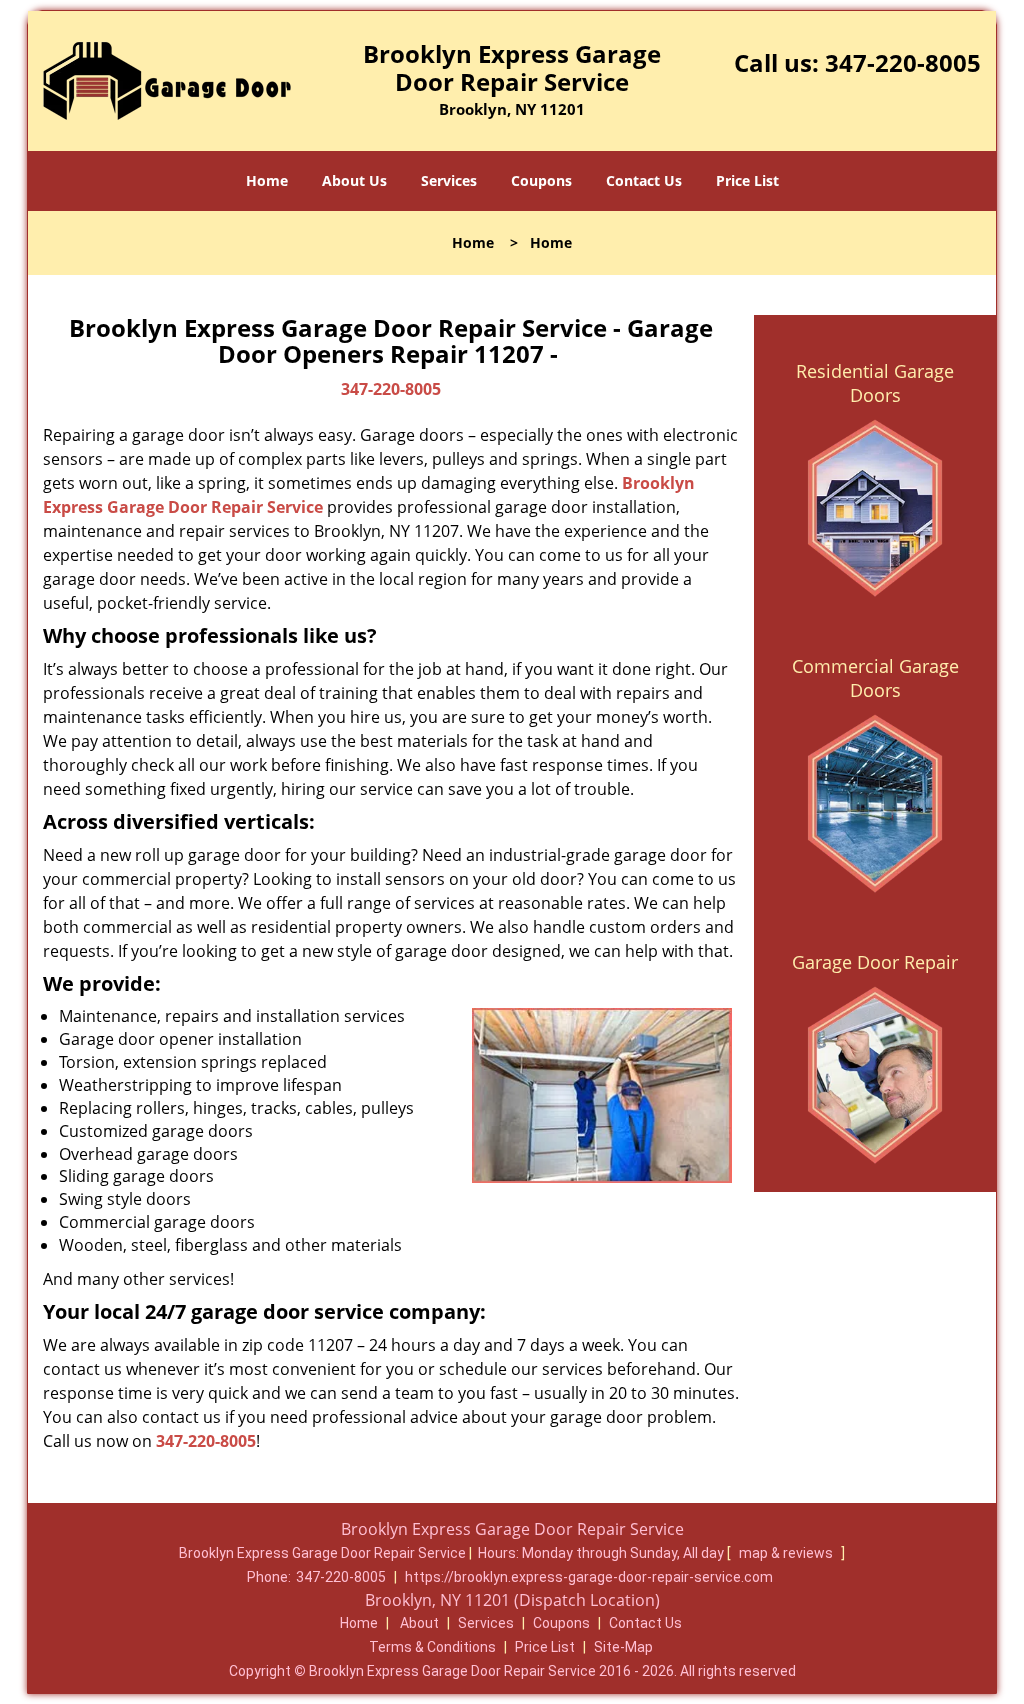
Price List (747, 180)
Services (449, 180)
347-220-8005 (903, 62)
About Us (354, 180)
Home (267, 180)
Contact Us (644, 180)
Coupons (541, 180)
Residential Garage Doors (875, 383)
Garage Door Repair (875, 962)
